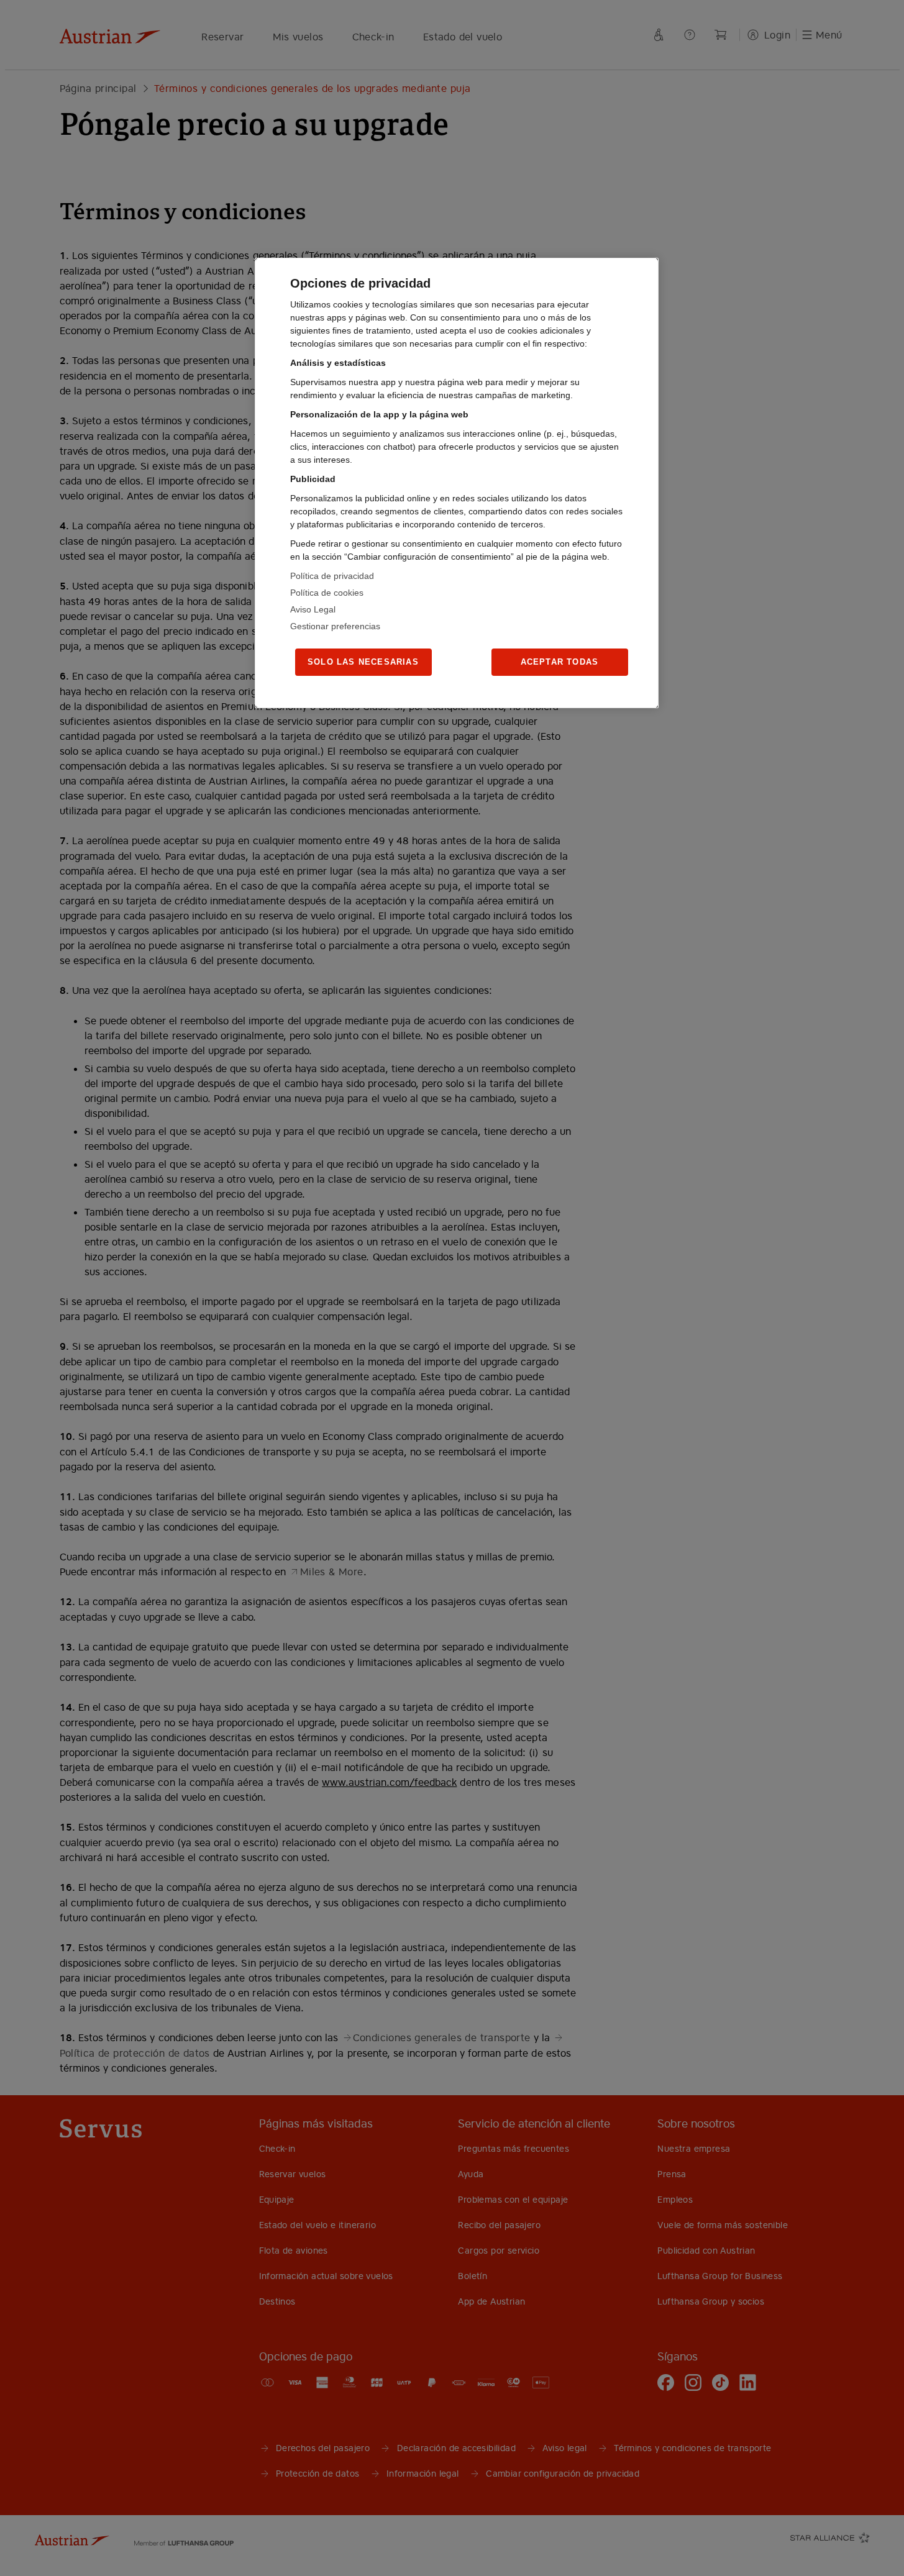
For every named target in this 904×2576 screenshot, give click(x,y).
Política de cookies (327, 593)
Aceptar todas (560, 662)
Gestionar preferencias (335, 626)
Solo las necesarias (363, 662)
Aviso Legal (313, 609)
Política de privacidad (332, 576)
